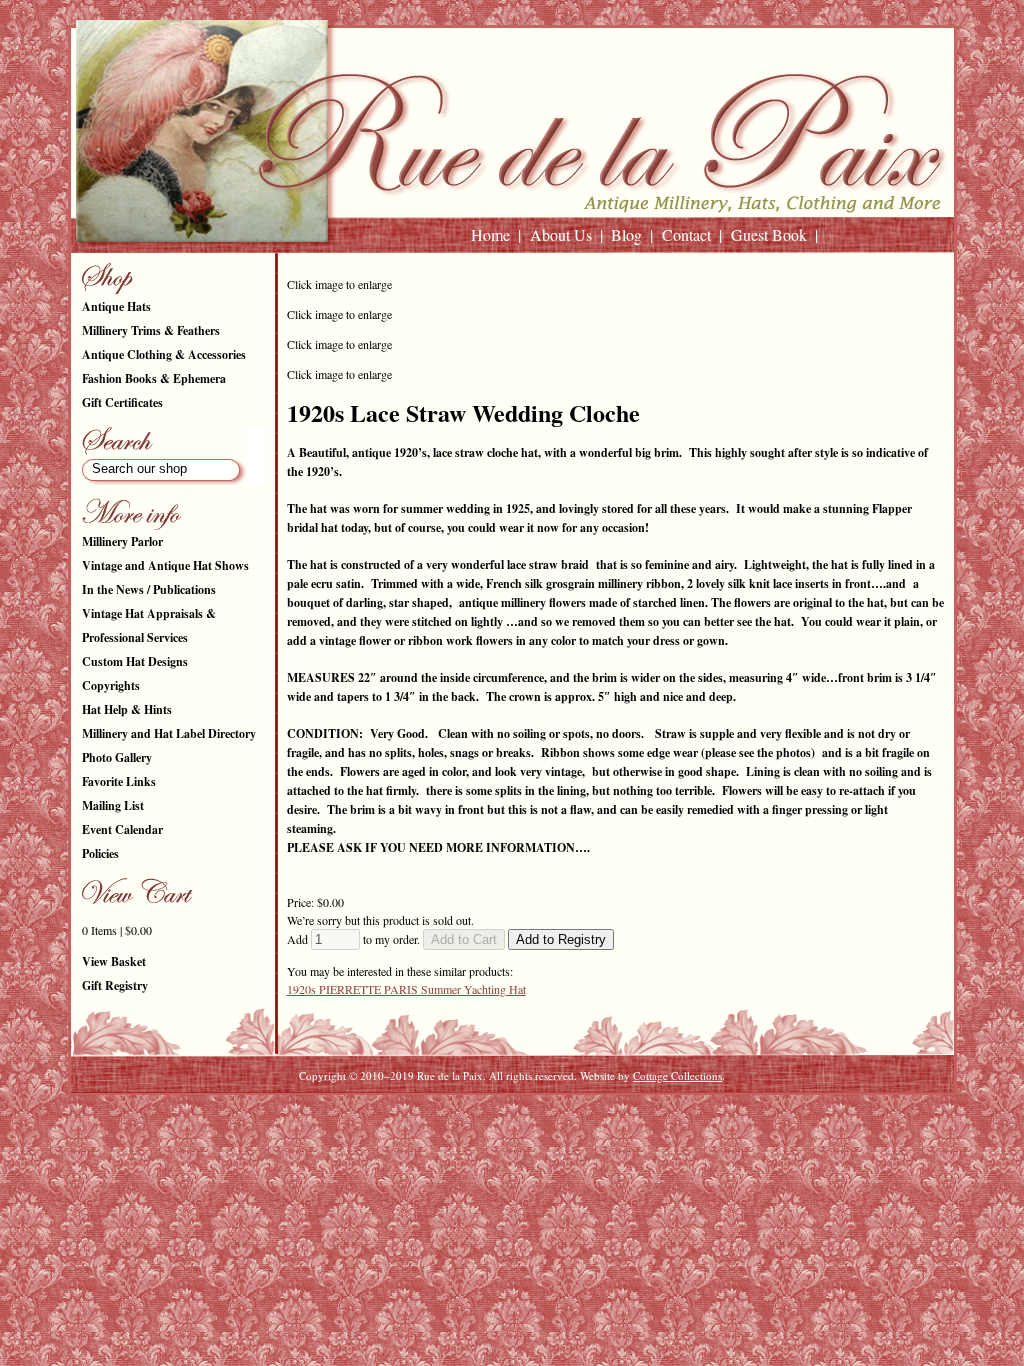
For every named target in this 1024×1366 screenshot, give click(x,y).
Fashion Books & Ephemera (154, 378)
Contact (686, 234)
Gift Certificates (122, 402)
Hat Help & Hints (127, 709)
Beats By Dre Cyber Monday (58, 1102)
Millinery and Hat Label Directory (169, 733)
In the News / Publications (149, 589)
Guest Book (769, 234)
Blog (626, 234)
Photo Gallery (117, 757)
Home (490, 234)
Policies (100, 853)
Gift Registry (115, 985)
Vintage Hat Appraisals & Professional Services (149, 625)
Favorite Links (119, 781)
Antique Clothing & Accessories (164, 354)
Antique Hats (116, 306)
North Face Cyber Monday (173, 1102)
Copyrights (111, 685)
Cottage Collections (677, 1075)
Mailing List (113, 805)
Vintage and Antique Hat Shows (165, 565)
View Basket (114, 961)
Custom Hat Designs (135, 661)
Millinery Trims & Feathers (151, 330)
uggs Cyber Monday (268, 1102)
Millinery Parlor (122, 541)
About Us (561, 234)
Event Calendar (122, 829)
